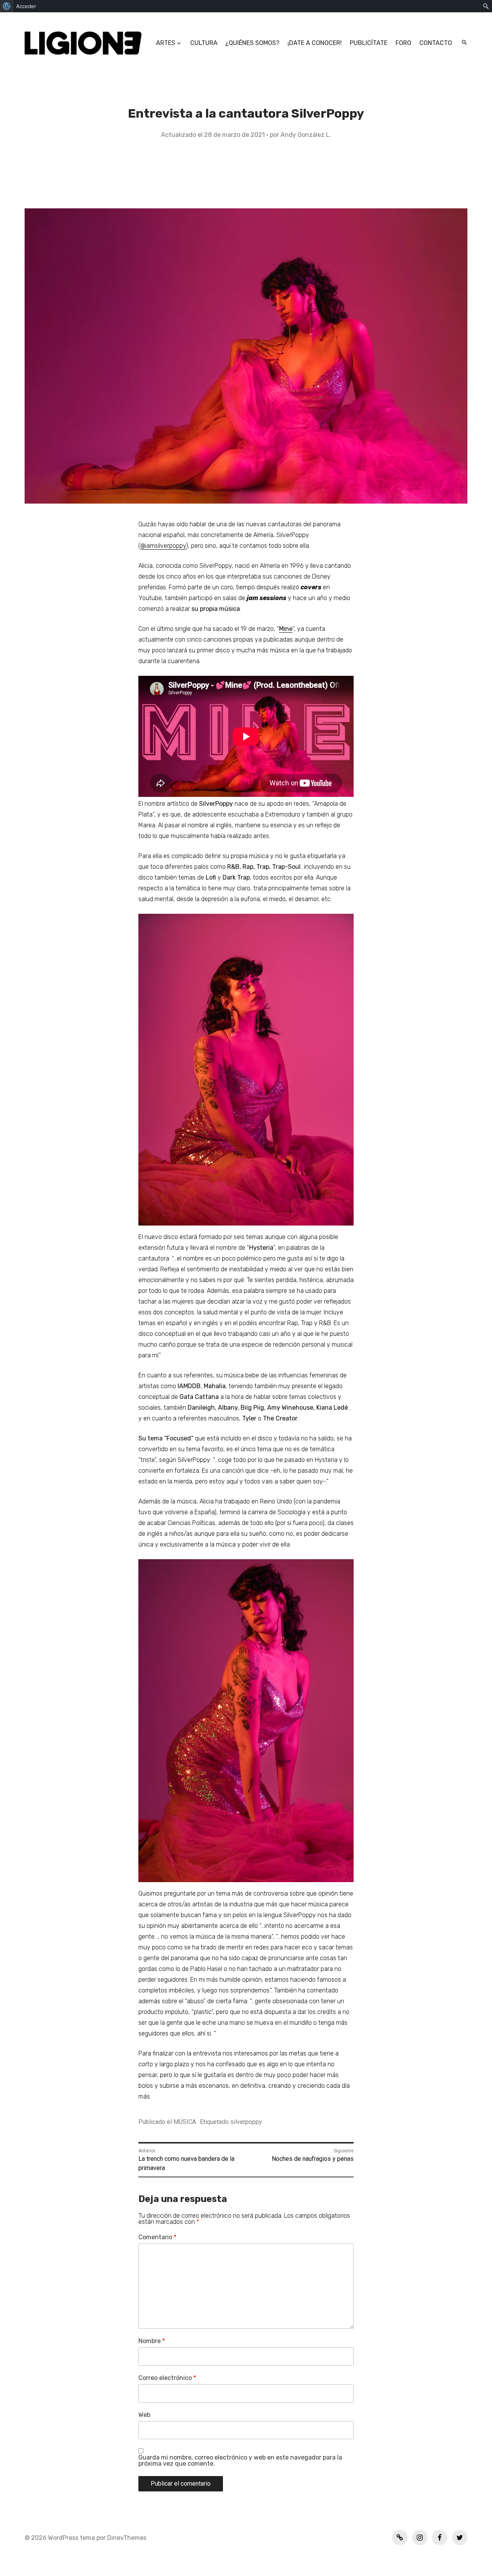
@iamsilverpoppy (163, 546)
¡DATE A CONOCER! (315, 43)
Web (144, 2415)
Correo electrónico (167, 2378)
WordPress (63, 2538)
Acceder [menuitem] (26, 6)
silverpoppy (246, 2122)
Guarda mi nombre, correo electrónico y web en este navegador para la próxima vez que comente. (240, 2461)
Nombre (152, 2341)
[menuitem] (7, 6)
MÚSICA (185, 2122)
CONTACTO (436, 43)
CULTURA (204, 43)
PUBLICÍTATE (369, 43)
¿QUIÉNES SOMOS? (252, 43)
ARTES (166, 43)
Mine (286, 629)
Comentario (157, 2237)
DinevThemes (126, 2538)
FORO (403, 43)
